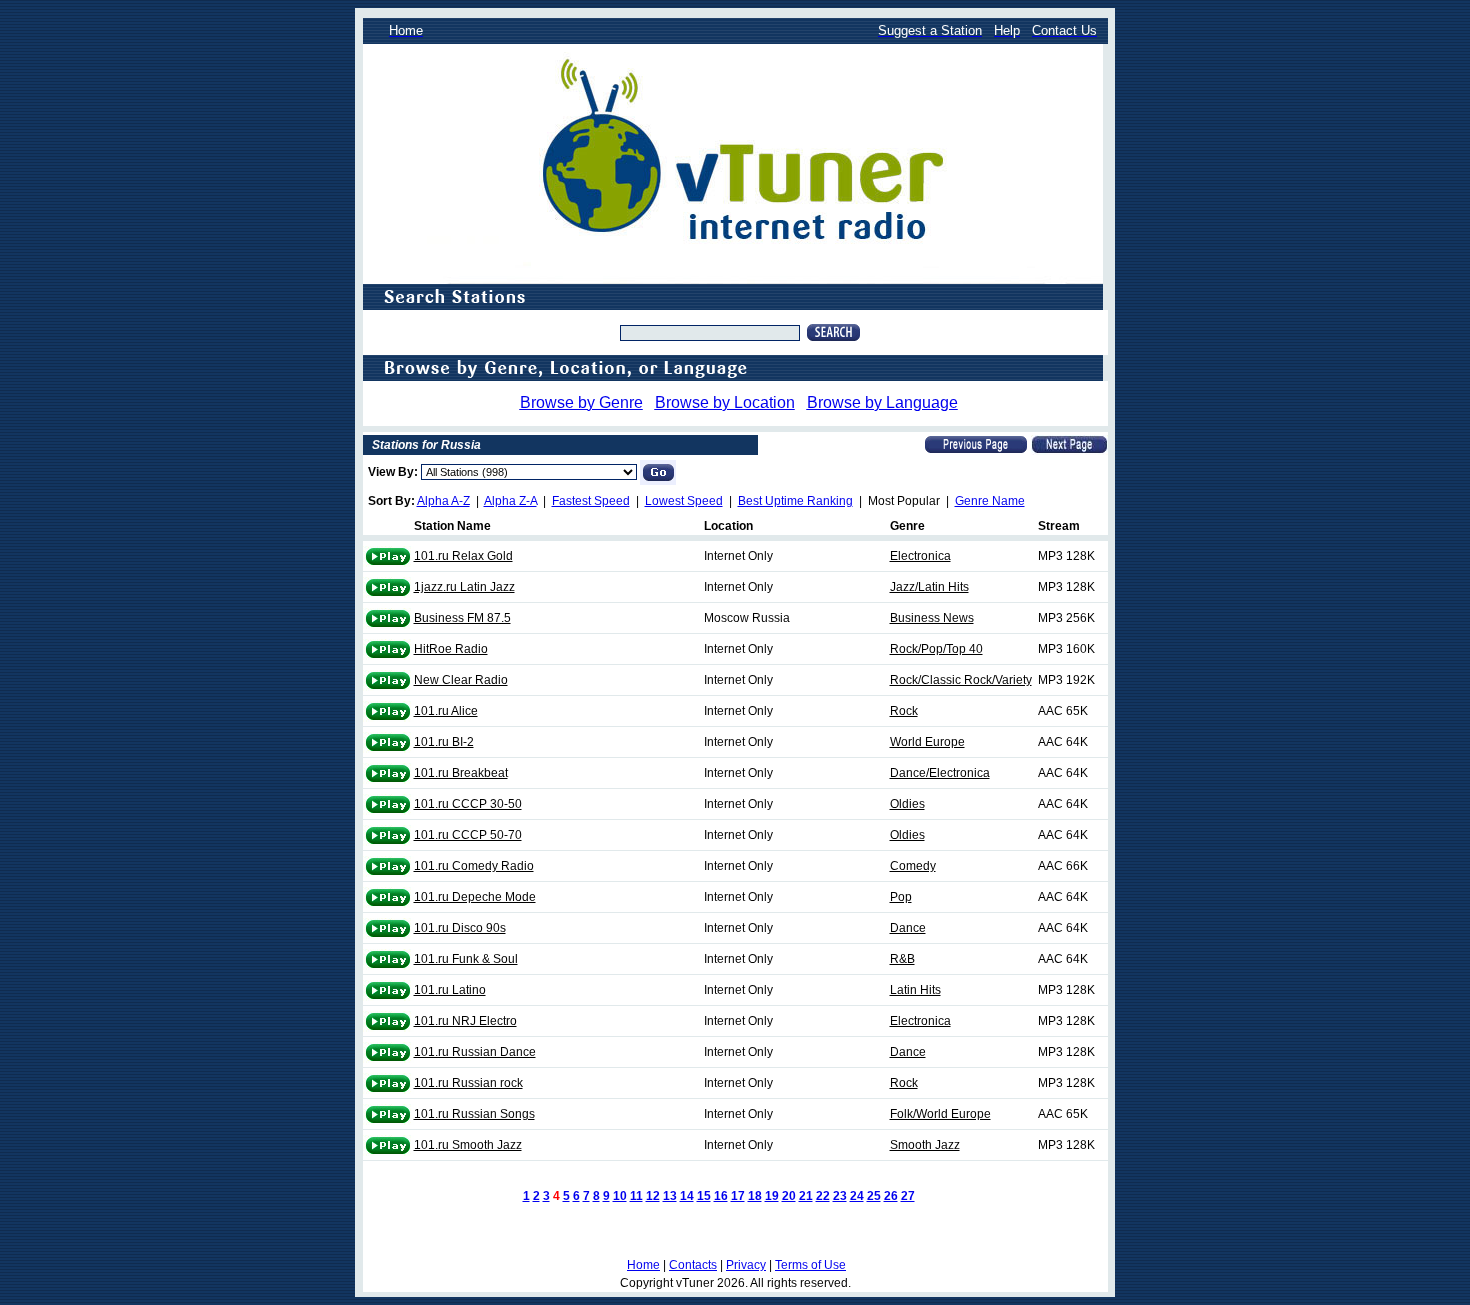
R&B (902, 959)
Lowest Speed (684, 501)
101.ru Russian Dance (475, 1052)
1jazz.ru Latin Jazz (464, 587)
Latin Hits (915, 990)
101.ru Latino (450, 990)
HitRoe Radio (451, 649)
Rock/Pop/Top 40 (936, 649)
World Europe (927, 742)
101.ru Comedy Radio (474, 866)
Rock (904, 711)
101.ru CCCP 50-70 (468, 835)
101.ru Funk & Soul (466, 959)
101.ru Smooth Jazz (468, 1145)
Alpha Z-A (510, 501)
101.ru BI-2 (444, 742)
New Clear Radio (461, 680)
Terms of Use (810, 1265)
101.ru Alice (446, 711)
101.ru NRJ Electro (465, 1021)
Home (643, 1265)
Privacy (746, 1265)
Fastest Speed (591, 501)
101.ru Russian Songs (474, 1114)
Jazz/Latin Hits (929, 587)
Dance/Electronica (940, 773)
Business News (932, 618)
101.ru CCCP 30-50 (468, 804)
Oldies (907, 804)
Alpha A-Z (443, 501)
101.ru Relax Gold (463, 556)
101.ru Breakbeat (461, 773)
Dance (908, 928)
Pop (901, 897)
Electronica (920, 556)
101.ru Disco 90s (460, 928)
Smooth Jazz (925, 1145)
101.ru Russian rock (468, 1083)
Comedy (913, 866)
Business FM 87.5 (462, 618)
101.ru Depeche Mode (475, 897)
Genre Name (990, 501)
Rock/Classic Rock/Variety (961, 680)
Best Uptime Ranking (795, 501)
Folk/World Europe (940, 1114)
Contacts (693, 1265)
